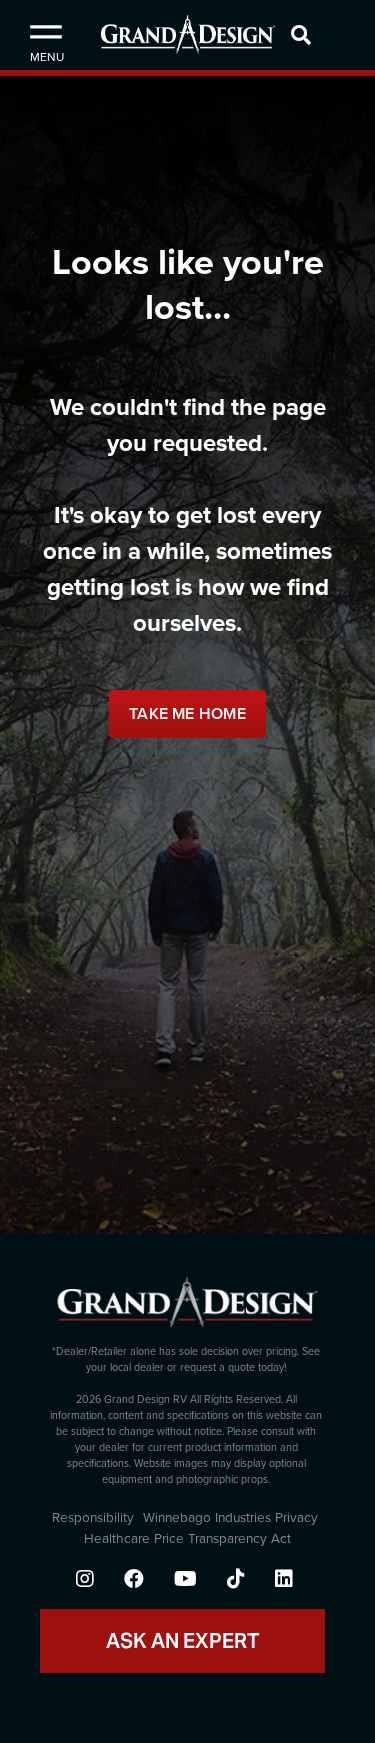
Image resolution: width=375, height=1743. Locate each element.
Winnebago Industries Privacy (230, 1518)
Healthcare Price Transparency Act (187, 1539)
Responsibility (93, 1518)
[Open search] (328, 35)
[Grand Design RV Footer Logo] (187, 1309)
